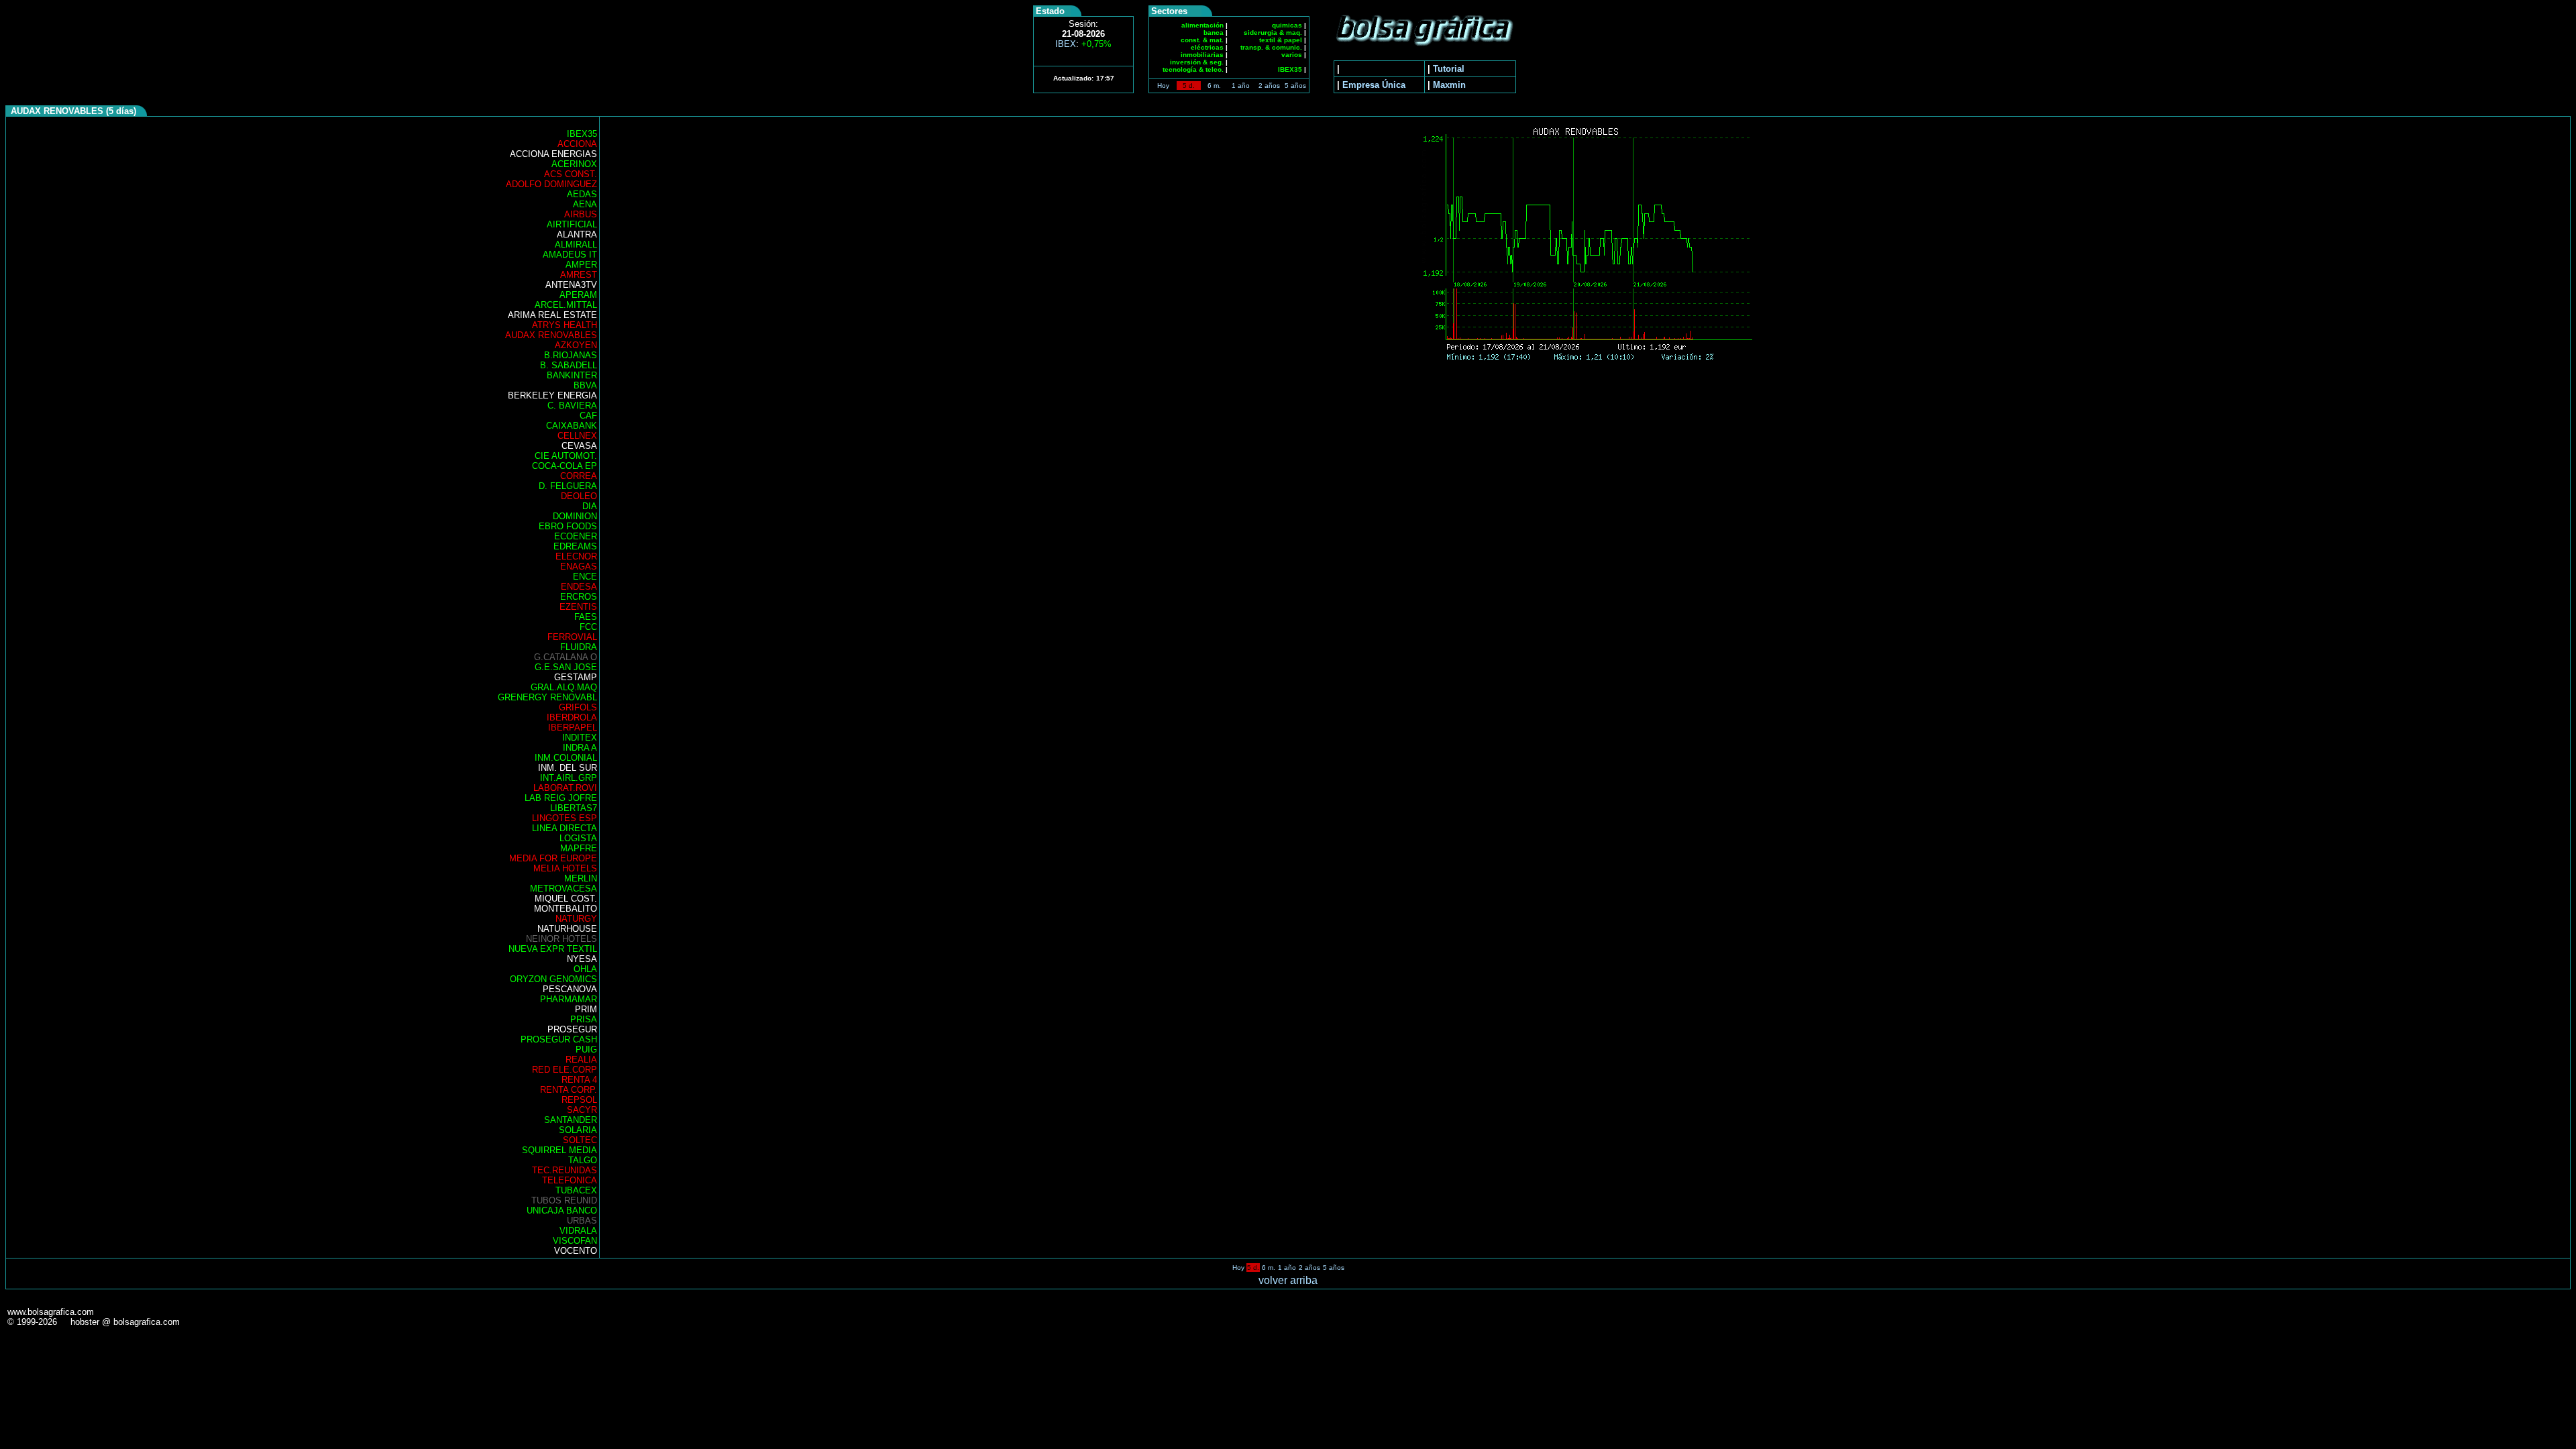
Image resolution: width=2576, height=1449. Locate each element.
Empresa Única (1374, 85)
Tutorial (1449, 69)
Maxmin (1449, 85)
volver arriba (1288, 1280)
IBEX (1083, 44)
